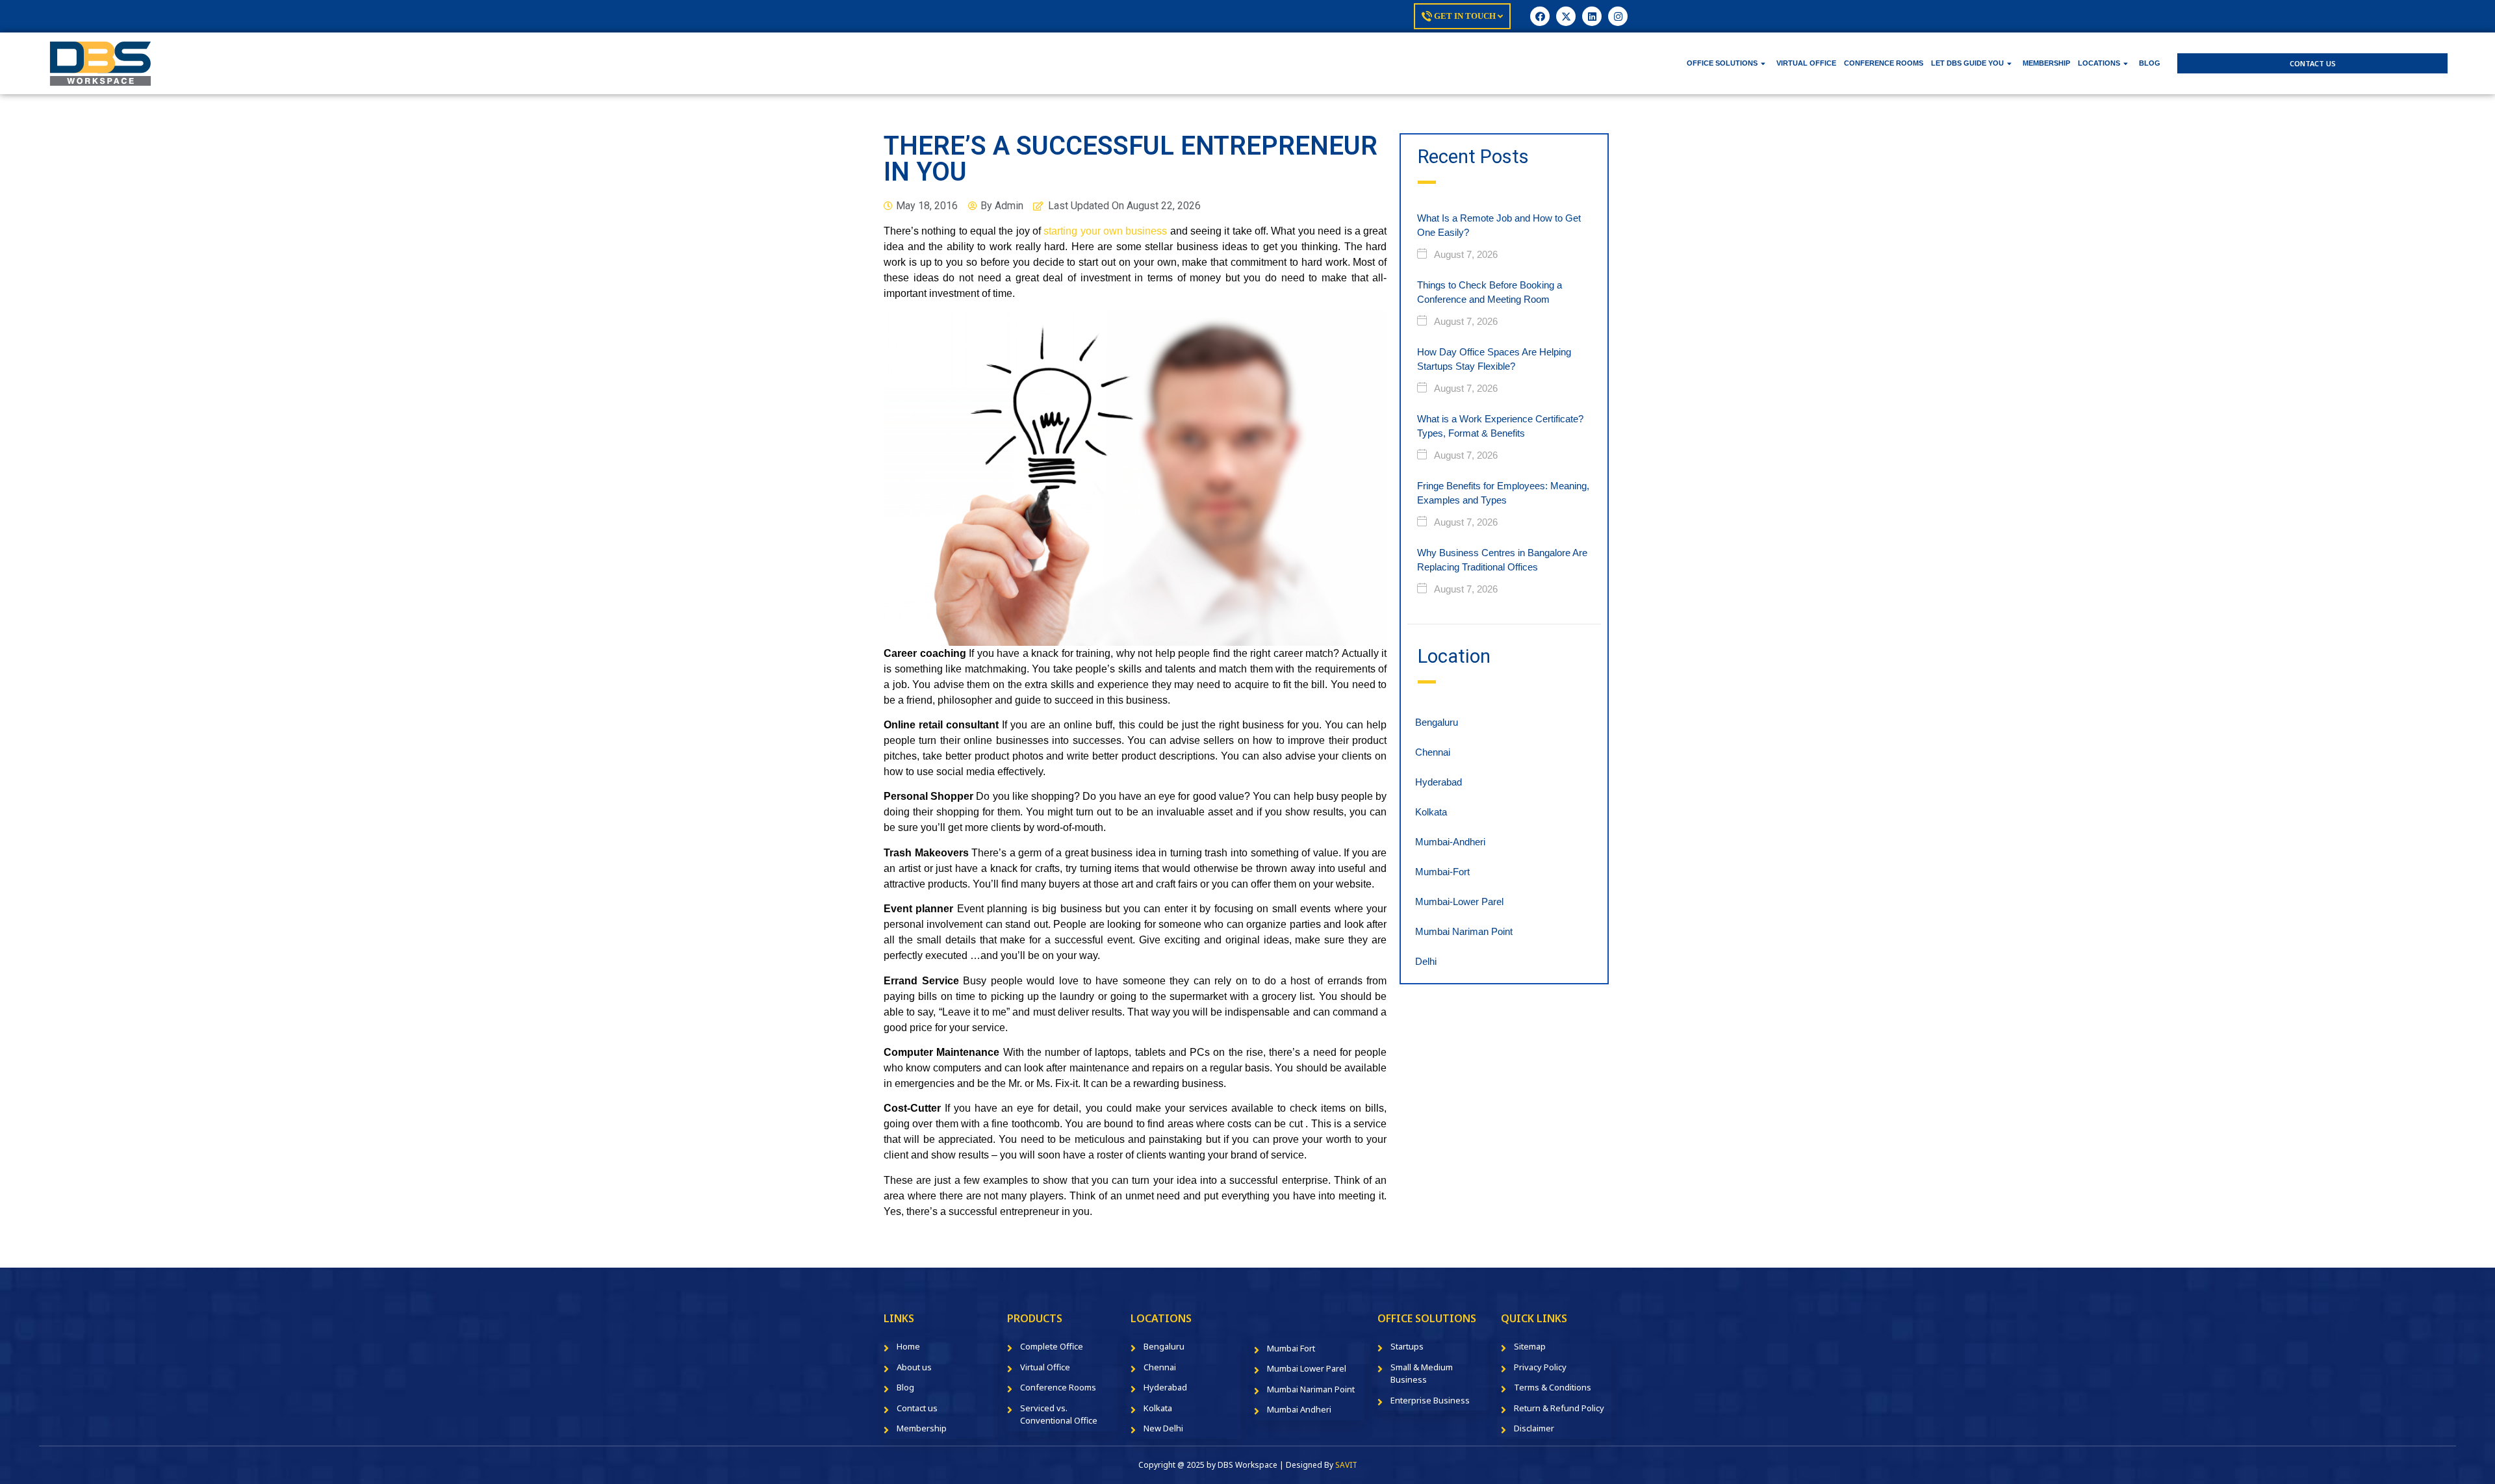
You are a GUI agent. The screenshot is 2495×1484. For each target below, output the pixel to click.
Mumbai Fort (1291, 1348)
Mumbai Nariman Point (1464, 931)
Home (908, 1346)
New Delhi (1163, 1428)
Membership (922, 1428)
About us (914, 1367)
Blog (905, 1387)
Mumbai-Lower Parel (1459, 902)
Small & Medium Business (1422, 1374)
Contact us (917, 1408)
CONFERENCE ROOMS (1884, 63)
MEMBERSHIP (2046, 63)
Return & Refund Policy (1559, 1408)
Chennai (1433, 752)
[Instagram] (1618, 16)
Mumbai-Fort (1442, 872)
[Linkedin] (1592, 16)
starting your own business (1105, 231)
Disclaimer (1534, 1428)
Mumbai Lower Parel (1307, 1368)
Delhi (1426, 961)
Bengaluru (1437, 722)
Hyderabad (1439, 782)
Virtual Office (1045, 1367)
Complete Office (1052, 1346)
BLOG (2150, 63)
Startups (1407, 1346)
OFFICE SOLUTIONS (1722, 63)
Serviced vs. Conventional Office (1059, 1414)
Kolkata (1431, 812)
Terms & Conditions (1553, 1387)
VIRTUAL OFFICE (1806, 63)
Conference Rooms (1058, 1387)
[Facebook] (1540, 16)
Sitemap (1530, 1346)
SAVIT (1346, 1465)
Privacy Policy (1540, 1367)
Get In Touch (1465, 16)
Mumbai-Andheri (1450, 842)
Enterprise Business (1430, 1400)
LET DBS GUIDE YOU (1967, 63)
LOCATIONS (2099, 63)
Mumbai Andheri (1299, 1409)
